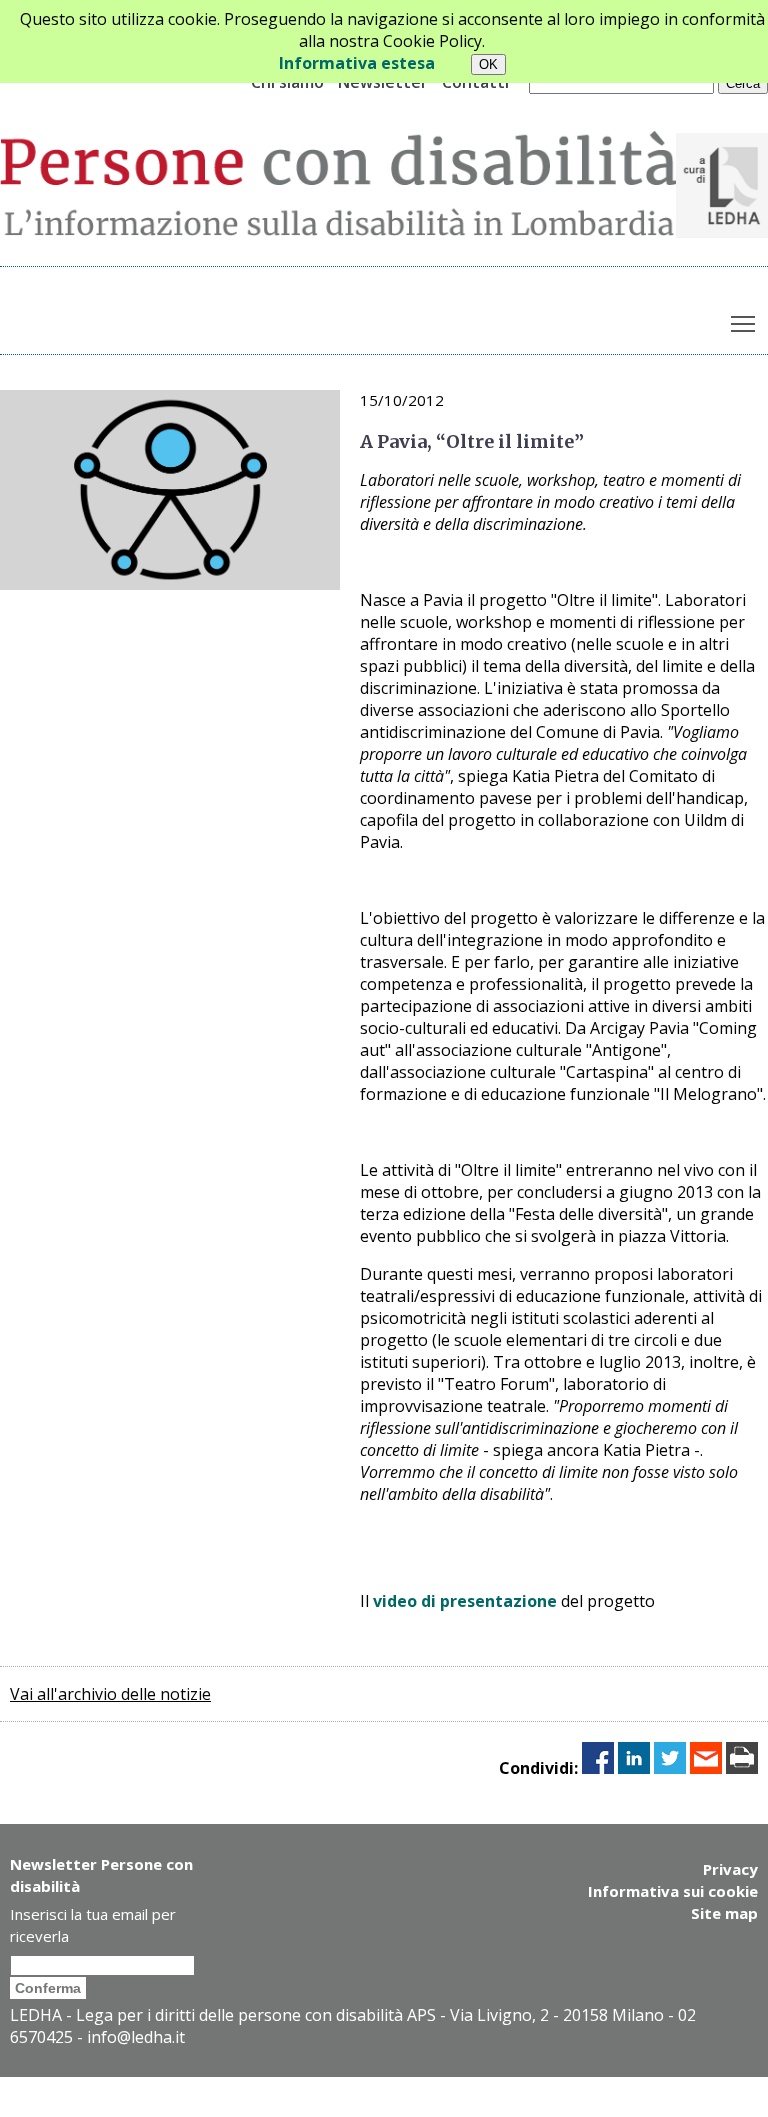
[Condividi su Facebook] (598, 1768)
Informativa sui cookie (673, 1891)
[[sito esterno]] (722, 232)
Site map (724, 1913)
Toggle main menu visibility (743, 322)
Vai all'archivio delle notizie (110, 1694)
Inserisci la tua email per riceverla (93, 1925)
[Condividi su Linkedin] (634, 1768)
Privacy (730, 1869)
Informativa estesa (357, 63)
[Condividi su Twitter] (670, 1768)
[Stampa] (742, 1768)
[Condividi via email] (706, 1768)
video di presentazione (465, 1601)
